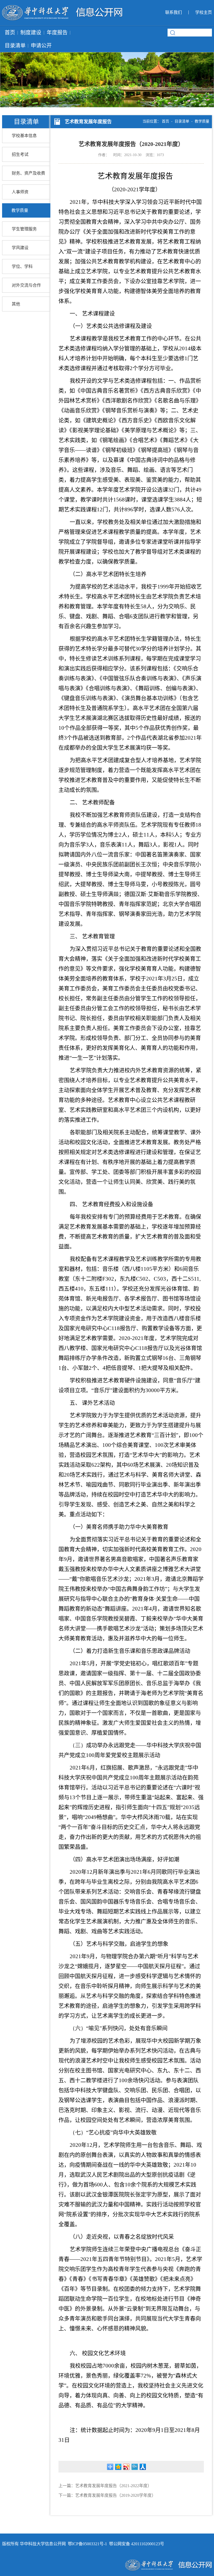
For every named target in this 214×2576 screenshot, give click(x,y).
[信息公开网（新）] (62, 8)
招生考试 (20, 154)
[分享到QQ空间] (118, 2467)
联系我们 (174, 12)
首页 (10, 33)
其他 (16, 304)
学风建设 (20, 248)
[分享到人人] (143, 2467)
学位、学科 (22, 266)
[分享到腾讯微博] (135, 2467)
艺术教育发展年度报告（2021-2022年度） (113, 2486)
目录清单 (15, 46)
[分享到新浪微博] (126, 2467)
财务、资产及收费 (28, 173)
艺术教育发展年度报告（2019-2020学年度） (115, 2495)
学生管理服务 (24, 229)
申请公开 (41, 46)
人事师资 (20, 192)
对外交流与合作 (26, 285)
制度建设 (31, 33)
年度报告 (57, 33)
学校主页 (204, 12)
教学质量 (20, 210)
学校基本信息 (24, 136)
